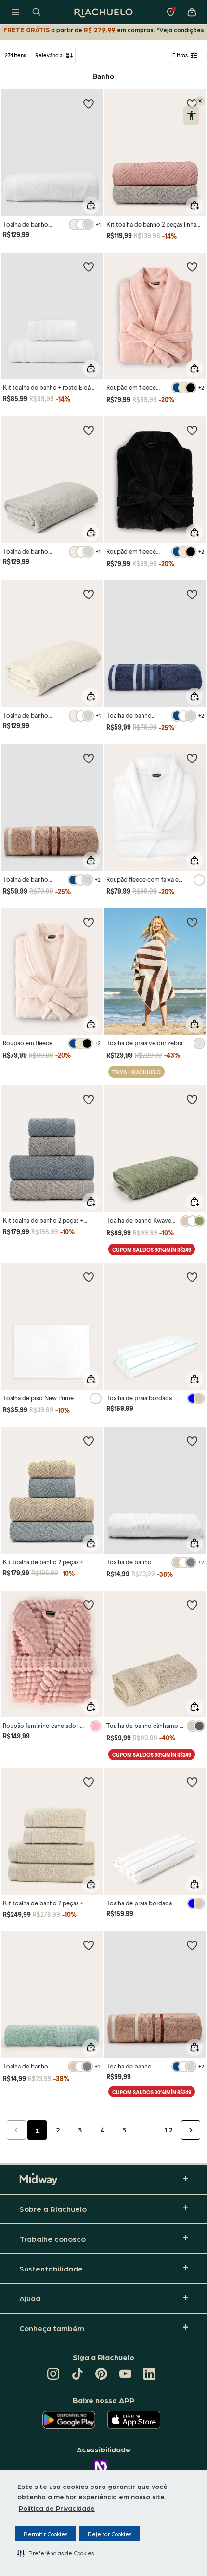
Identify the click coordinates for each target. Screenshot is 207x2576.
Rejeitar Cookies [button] (110, 2534)
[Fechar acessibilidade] (200, 101)
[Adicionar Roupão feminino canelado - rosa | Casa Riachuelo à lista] (89, 1605)
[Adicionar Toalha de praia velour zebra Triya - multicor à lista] (192, 922)
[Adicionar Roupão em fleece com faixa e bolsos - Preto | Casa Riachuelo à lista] (192, 430)
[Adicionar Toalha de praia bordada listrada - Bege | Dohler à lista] (192, 1782)
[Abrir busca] (37, 12)
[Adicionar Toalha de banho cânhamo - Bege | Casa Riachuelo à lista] (192, 1605)
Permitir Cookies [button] (45, 2534)
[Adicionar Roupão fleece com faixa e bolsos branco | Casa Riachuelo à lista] (192, 758)
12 (168, 2130)
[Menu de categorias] (15, 12)
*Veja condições (180, 30)
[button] (56, 2553)
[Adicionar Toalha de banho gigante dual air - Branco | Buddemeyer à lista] (89, 103)
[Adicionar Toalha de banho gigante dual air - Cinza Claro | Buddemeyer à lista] (89, 430)
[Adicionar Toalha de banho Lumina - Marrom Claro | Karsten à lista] (89, 758)
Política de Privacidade (57, 2508)
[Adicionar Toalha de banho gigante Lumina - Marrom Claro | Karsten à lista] (192, 1945)
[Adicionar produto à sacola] (91, 205)
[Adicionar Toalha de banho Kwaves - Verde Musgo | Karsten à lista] (192, 1099)
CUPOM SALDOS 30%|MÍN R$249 (152, 1250)
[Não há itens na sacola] (192, 12)
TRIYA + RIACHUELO (136, 1072)
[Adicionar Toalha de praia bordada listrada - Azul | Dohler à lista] (192, 1277)
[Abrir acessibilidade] (191, 115)
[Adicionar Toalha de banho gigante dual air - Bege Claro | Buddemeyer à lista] (89, 594)
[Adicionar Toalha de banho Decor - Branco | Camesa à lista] (192, 1441)
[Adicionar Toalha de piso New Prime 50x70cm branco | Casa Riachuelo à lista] (89, 1277)
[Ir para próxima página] (191, 2130)
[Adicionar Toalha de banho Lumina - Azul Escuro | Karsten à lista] (192, 594)
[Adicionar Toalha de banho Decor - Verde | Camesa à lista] (89, 1945)
